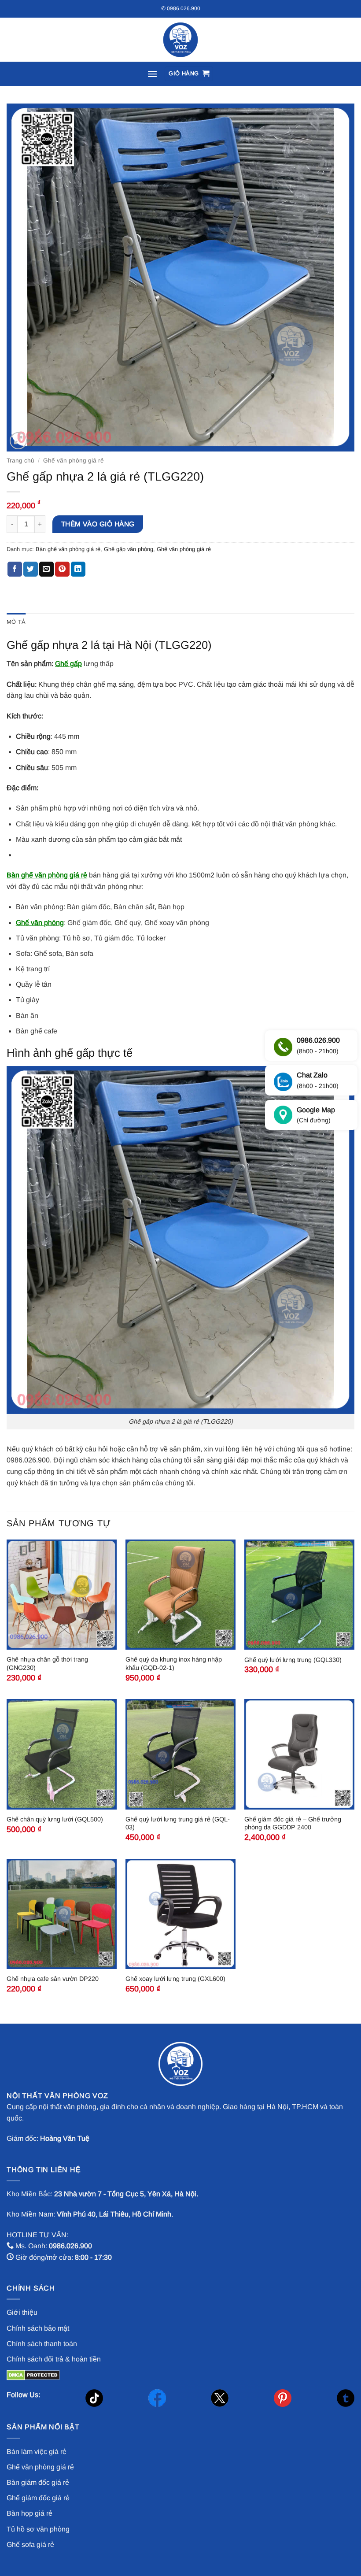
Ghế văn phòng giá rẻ (74, 461)
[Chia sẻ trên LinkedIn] (78, 569)
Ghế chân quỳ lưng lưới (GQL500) (55, 1819)
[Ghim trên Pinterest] (62, 569)
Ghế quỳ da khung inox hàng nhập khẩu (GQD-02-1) (174, 1664)
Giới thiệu (22, 2312)
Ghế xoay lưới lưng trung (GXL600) (175, 1979)
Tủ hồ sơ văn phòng (38, 2529)
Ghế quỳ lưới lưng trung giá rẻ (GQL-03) (178, 1823)
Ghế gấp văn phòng (129, 549)
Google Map (316, 1115)
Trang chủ (20, 461)
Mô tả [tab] (16, 622)
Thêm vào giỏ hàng (98, 524)
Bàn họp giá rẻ (29, 2513)
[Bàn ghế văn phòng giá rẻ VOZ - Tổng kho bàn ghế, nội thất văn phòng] (180, 40)
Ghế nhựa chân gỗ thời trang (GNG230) (47, 1664)
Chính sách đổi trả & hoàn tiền (54, 2359)
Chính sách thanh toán (42, 2344)
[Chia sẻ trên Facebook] (15, 569)
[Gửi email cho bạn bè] (46, 569)
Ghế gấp (68, 664)
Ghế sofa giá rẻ (30, 2545)
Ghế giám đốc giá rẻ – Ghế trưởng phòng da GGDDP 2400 (293, 1823)
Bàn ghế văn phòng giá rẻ (68, 549)
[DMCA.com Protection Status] (33, 2374)
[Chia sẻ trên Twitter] (31, 569)
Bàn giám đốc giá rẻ (38, 2482)
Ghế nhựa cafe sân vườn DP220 (53, 1979)
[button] (152, 74)
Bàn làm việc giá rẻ (37, 2452)
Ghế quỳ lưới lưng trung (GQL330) (293, 1660)
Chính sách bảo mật (38, 2328)
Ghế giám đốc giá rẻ (38, 2498)
